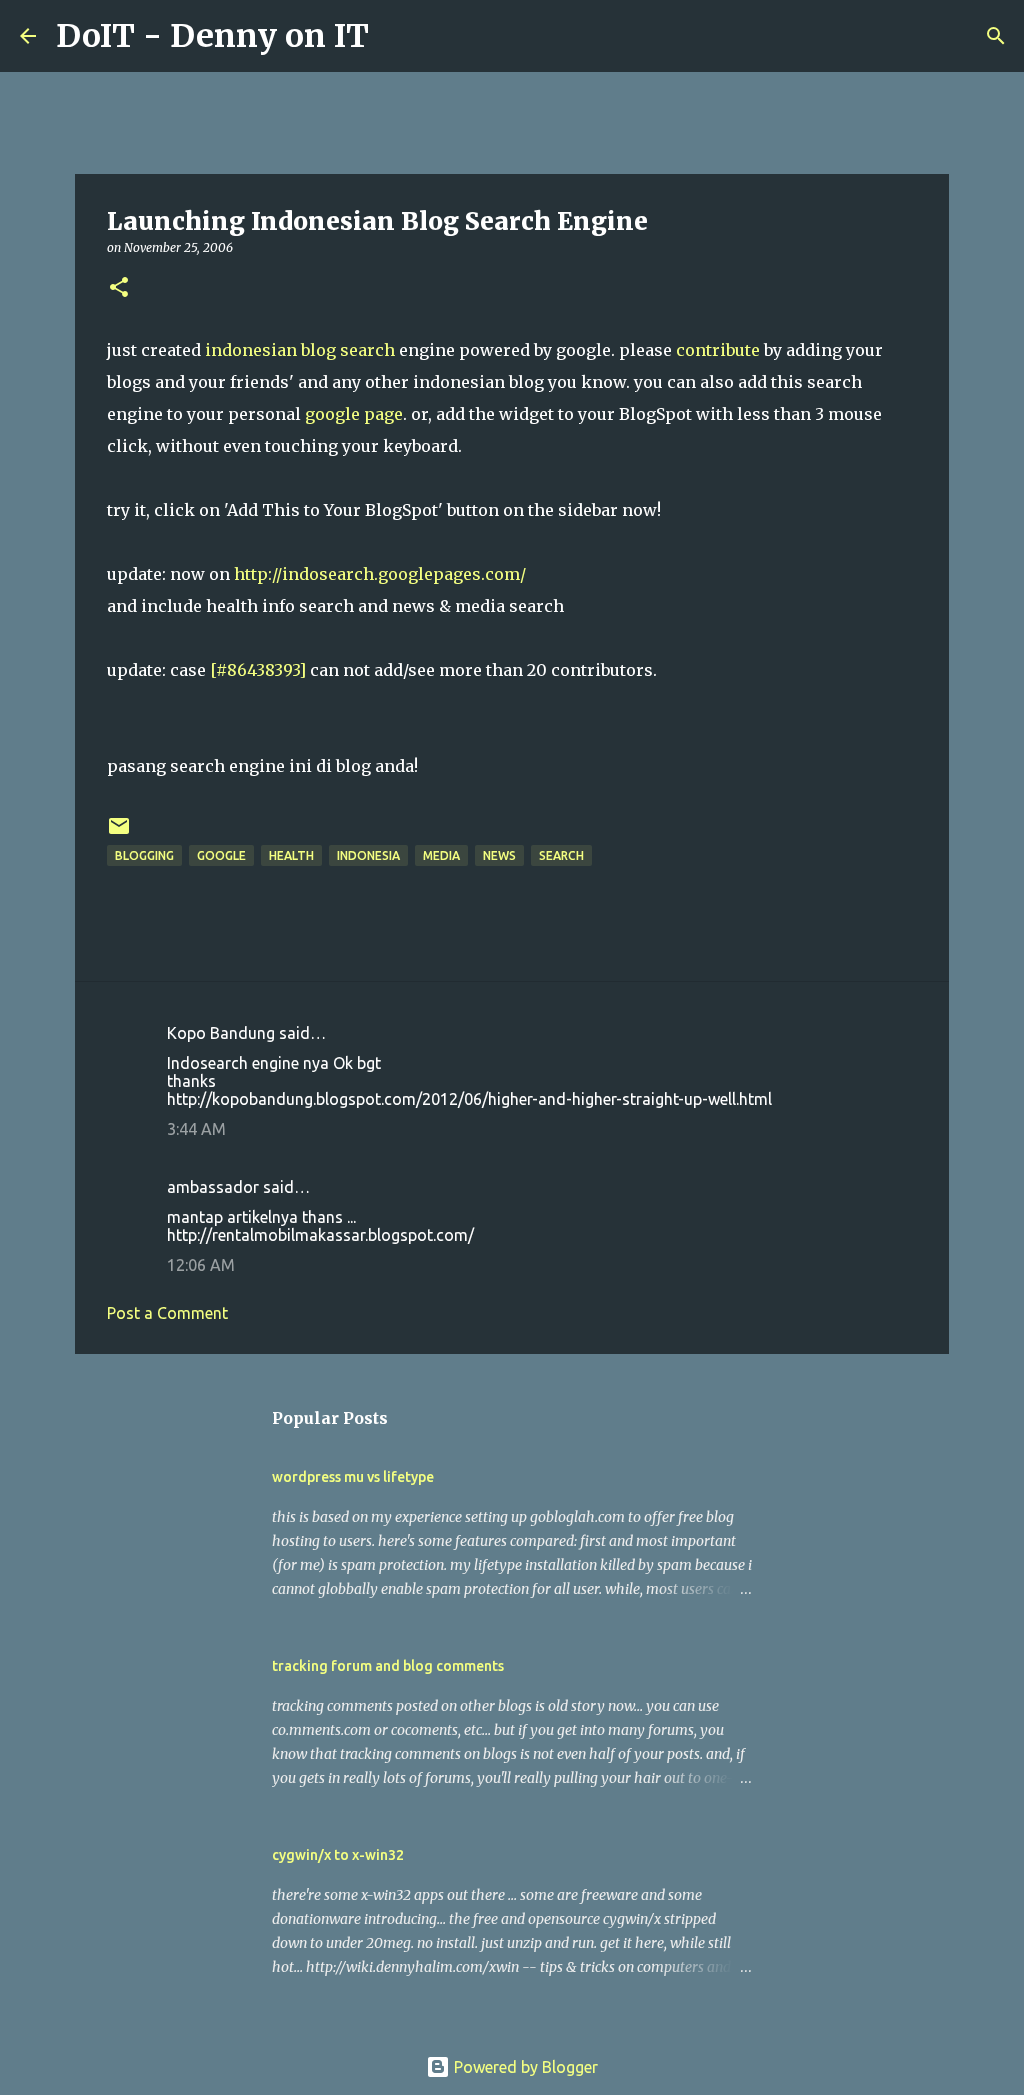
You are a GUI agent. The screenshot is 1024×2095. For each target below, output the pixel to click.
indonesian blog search (300, 350)
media (441, 855)
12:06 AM (201, 1265)
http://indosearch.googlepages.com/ (380, 574)
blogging (144, 855)
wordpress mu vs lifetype (353, 1477)
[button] (119, 288)
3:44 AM (196, 1129)
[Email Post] (119, 833)
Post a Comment (167, 1313)
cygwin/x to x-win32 (338, 1855)
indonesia (368, 855)
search (561, 855)
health (291, 855)
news (499, 855)
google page (354, 414)
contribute (718, 350)
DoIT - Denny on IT (212, 36)
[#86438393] (258, 670)
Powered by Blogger (524, 2067)
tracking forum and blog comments (388, 1666)
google (221, 855)
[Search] (397, 36)
